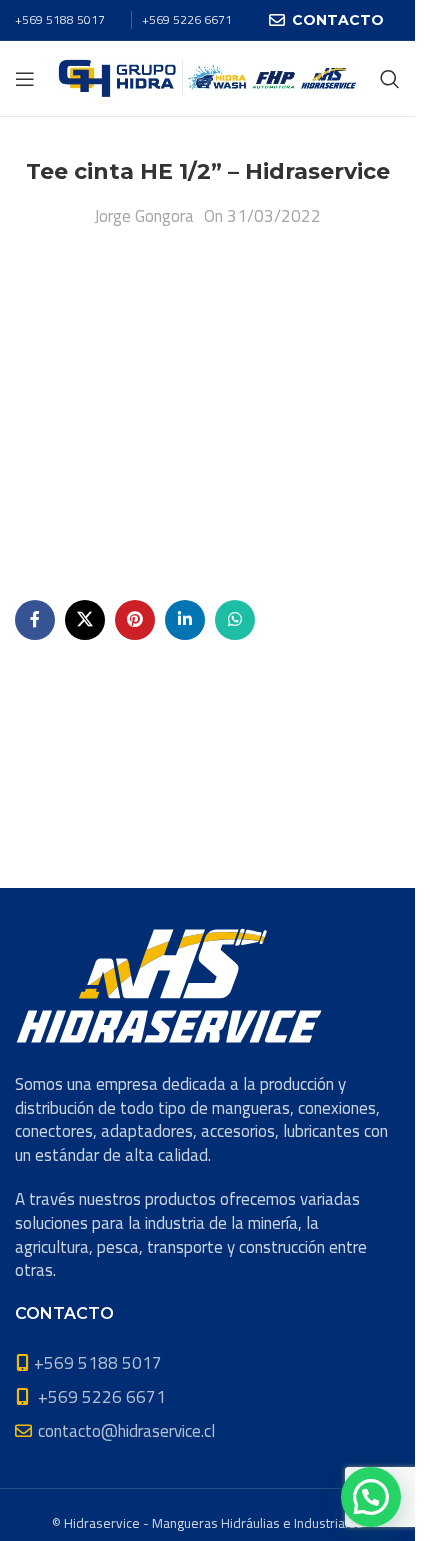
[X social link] (85, 620)
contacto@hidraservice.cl (126, 1431)
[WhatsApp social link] (235, 620)
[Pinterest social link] (135, 620)
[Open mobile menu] (25, 79)
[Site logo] (207, 77)
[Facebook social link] (35, 620)
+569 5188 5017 (60, 19)
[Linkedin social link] (185, 620)
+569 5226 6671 (187, 19)
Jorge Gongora (144, 216)
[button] (371, 1497)
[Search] (390, 79)
